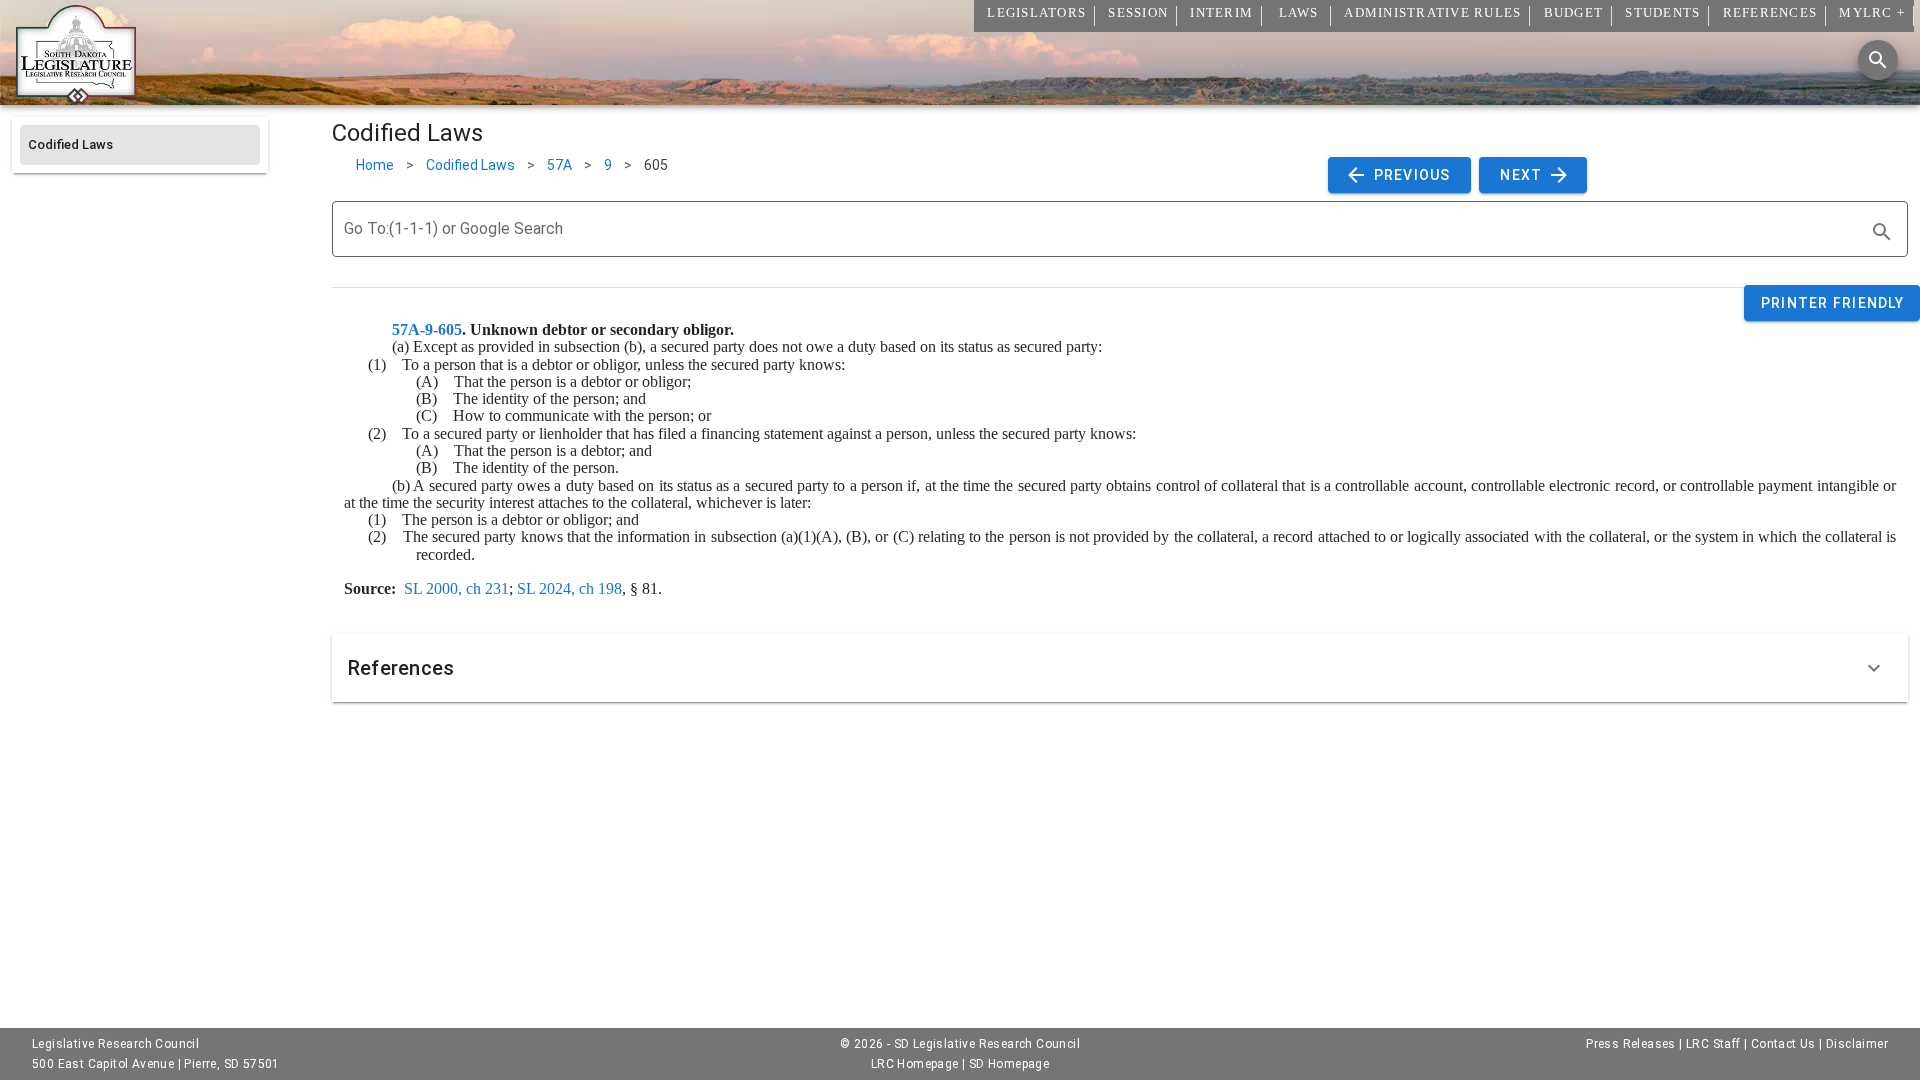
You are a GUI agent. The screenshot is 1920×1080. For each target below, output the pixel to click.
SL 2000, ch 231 (456, 588)
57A (559, 165)
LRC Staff (1713, 1044)
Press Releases (1631, 1044)
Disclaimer (1857, 1044)
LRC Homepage (915, 1064)
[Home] (76, 97)
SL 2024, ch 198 (569, 588)
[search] (1882, 232)
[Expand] (1874, 668)
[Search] (1878, 60)
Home (375, 165)
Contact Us (1783, 1044)
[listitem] (140, 145)
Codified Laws (470, 165)
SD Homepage (1009, 1064)
